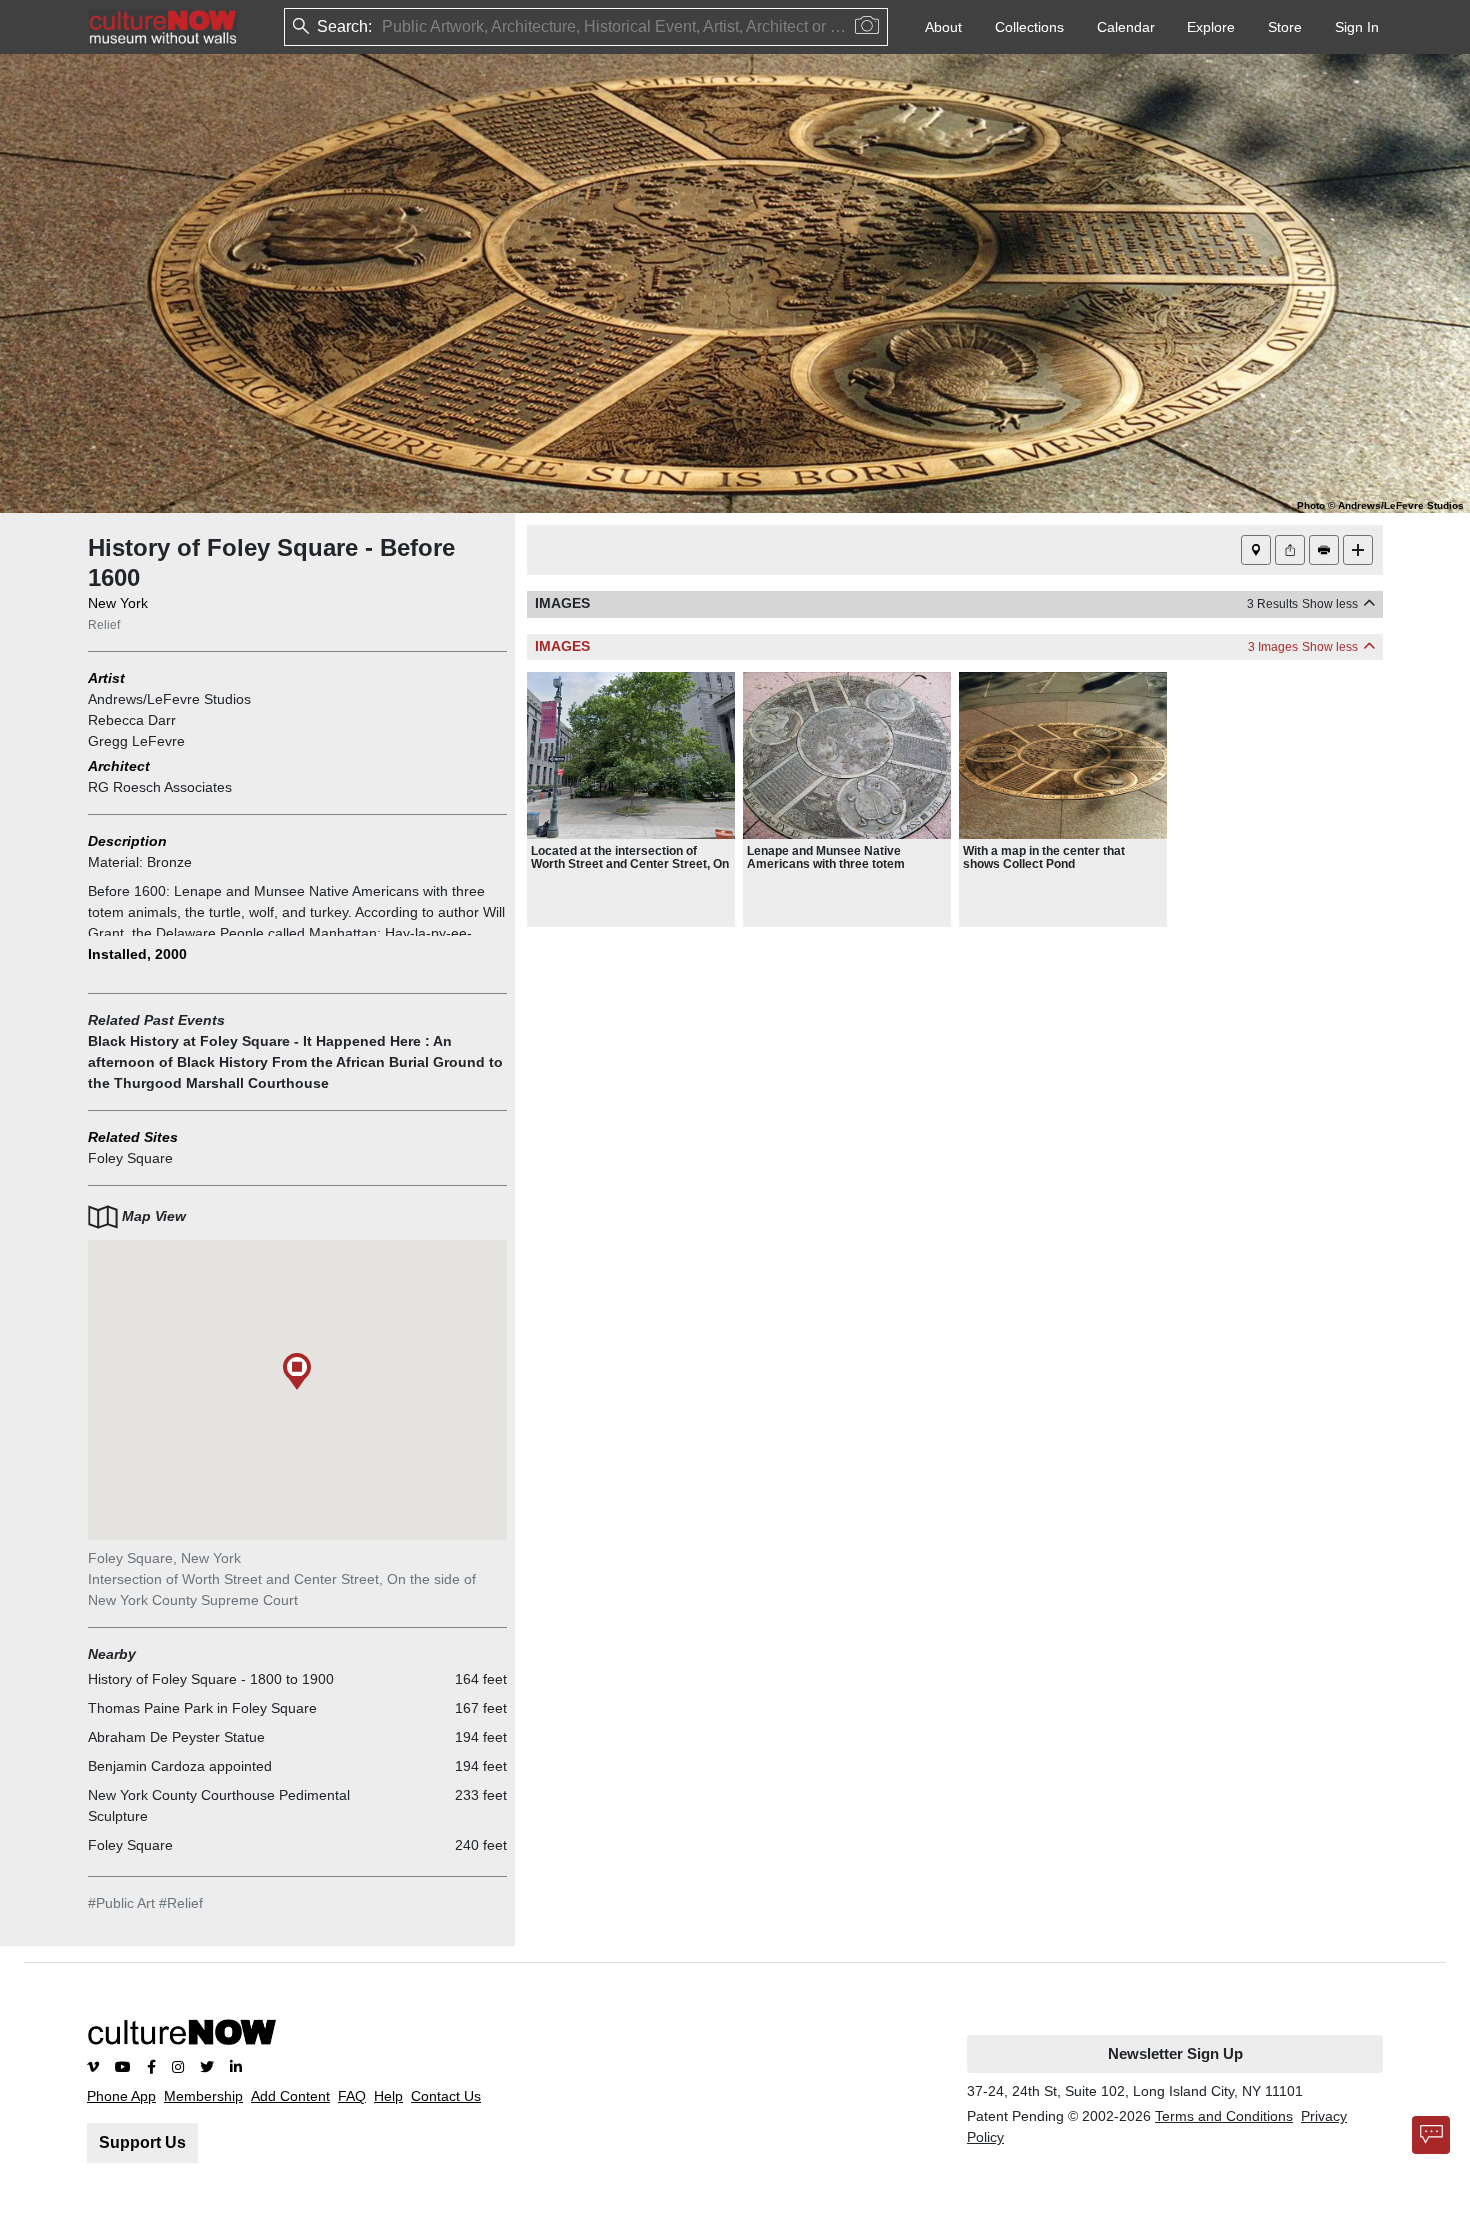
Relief (104, 625)
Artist (106, 678)
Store (1285, 27)
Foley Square (130, 1158)
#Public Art (121, 1903)
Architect (119, 766)
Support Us (142, 2142)
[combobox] (384, 27)
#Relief (181, 1903)
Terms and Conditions (1224, 2116)
